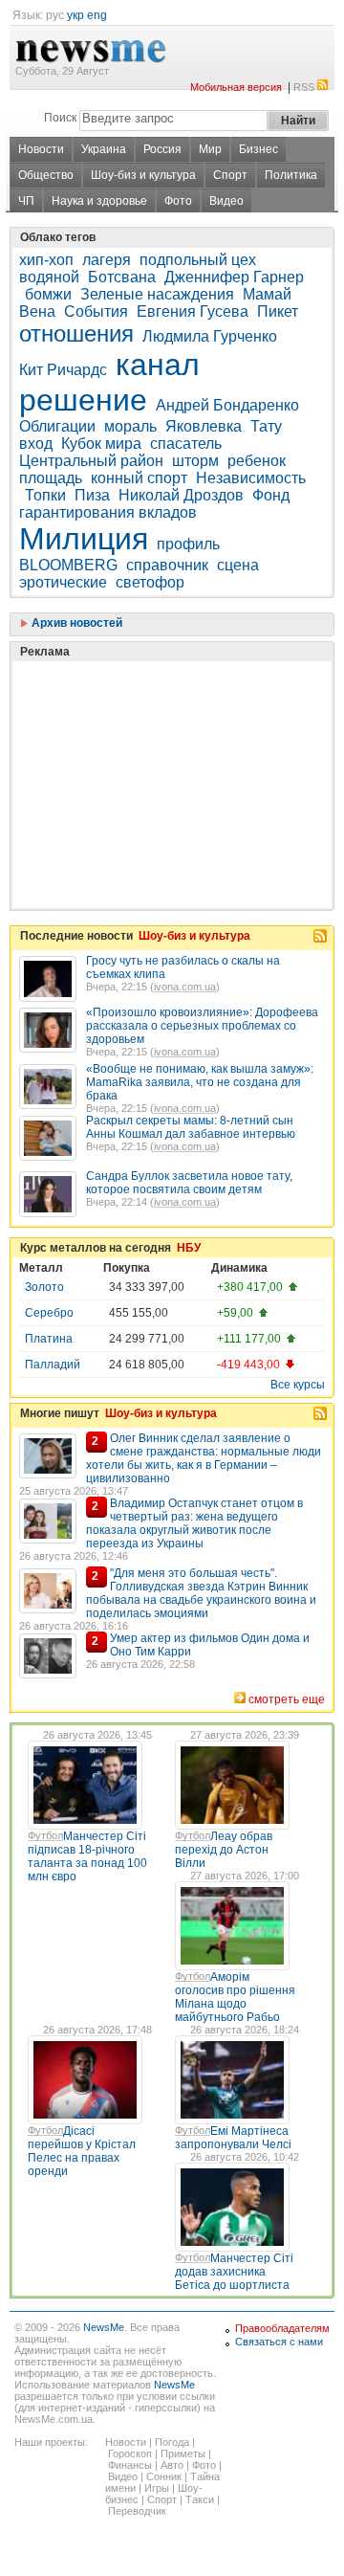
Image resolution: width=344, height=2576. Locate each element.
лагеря (107, 260)
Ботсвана (122, 277)
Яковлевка (204, 426)
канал (158, 365)
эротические (63, 582)
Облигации (57, 426)
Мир (210, 149)
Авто (172, 2465)
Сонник (164, 2476)
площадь (51, 478)
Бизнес (258, 149)
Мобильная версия (236, 87)
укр (75, 15)
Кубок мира (101, 444)
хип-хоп (46, 260)
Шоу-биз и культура (143, 175)
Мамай (267, 294)
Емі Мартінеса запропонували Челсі (233, 2138)
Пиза (92, 495)
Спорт (230, 175)
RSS (304, 87)
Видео (226, 201)
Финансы (130, 2465)
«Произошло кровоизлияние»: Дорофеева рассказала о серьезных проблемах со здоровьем (202, 1026)
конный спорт (139, 478)
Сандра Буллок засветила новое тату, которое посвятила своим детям (189, 1183)
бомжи (48, 294)
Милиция (84, 539)
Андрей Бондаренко (227, 405)
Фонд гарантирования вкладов (154, 504)
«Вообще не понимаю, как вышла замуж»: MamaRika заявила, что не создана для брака (200, 1082)
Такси (200, 2499)
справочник (167, 565)
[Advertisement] (162, 737)
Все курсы (298, 1385)
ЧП (26, 201)
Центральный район (91, 461)
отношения (76, 333)
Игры (157, 2488)
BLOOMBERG (68, 565)
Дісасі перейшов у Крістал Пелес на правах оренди (82, 2151)
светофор (150, 582)
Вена (37, 311)
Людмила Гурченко (210, 336)
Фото (178, 201)
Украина (104, 149)
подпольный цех (198, 260)
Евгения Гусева (193, 311)
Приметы (183, 2454)
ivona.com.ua (185, 987)
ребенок (257, 461)
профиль (188, 544)
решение (83, 400)
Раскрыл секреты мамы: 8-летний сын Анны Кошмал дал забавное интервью (191, 1127)
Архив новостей (75, 623)
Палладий (53, 1365)
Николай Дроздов (181, 495)
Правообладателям (282, 2328)
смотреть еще (287, 1699)
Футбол (45, 1835)
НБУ (189, 1248)
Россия (162, 149)
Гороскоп (130, 2454)
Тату (266, 426)
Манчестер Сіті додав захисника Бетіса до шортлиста (234, 2272)
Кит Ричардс (63, 370)
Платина (49, 1339)
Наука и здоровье (99, 201)
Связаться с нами (279, 2342)
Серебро (49, 1313)
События (96, 311)
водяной (49, 277)
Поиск (60, 118)
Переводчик (137, 2511)
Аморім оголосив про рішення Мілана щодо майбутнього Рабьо (235, 1997)
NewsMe (104, 2327)
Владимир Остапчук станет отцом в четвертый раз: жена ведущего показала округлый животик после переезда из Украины (194, 1523)
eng (97, 15)
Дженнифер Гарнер (234, 277)
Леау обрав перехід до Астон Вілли (224, 1850)
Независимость (251, 478)
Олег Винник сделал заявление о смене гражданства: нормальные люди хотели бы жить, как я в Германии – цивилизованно (204, 1458)
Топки (45, 495)
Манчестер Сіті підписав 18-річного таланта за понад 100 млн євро (87, 1856)
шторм (195, 461)
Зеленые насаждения (157, 294)
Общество (46, 175)
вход (36, 444)
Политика (291, 175)
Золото (44, 1287)
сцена (238, 565)
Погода (172, 2442)
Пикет (278, 311)
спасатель (186, 444)
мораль (130, 426)
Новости (41, 149)
